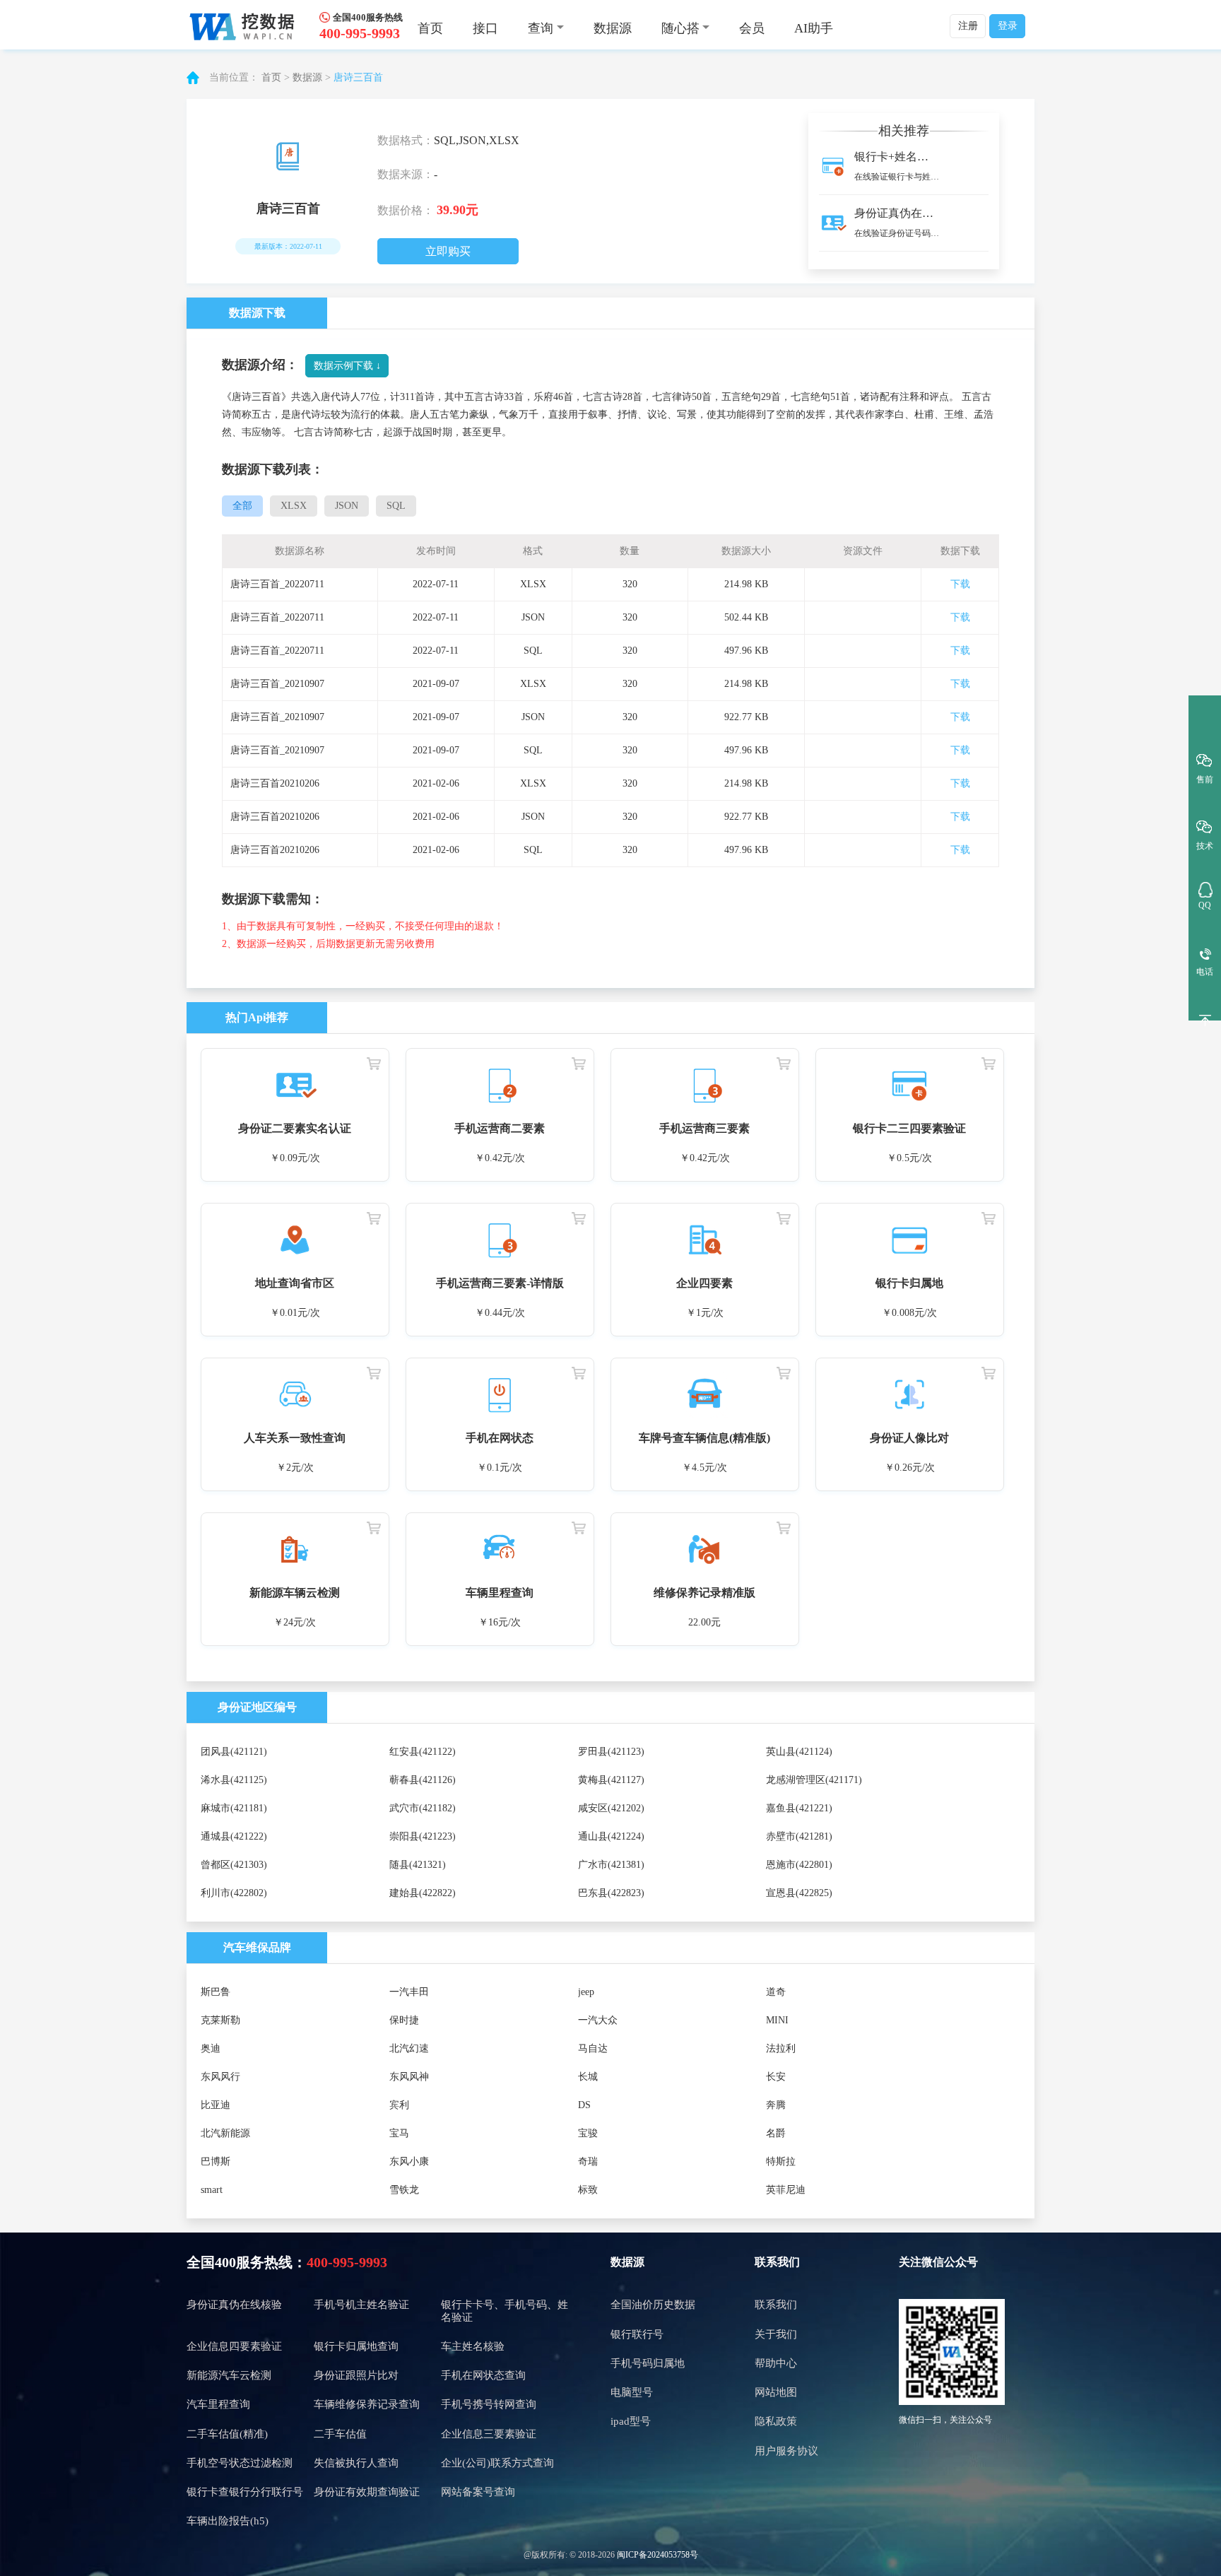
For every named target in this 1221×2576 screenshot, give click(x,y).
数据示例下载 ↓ (347, 366)
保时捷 (404, 2020)
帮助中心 (776, 2363)
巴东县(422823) (611, 1893)
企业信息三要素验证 (489, 2434)
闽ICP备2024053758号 (657, 2555)
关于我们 (776, 2334)
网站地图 (776, 2392)
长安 (776, 2077)
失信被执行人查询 (356, 2463)
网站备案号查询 (478, 2492)
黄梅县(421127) (611, 1780)
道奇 (776, 1992)
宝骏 (588, 2133)
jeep (586, 1992)
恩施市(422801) (799, 1865)
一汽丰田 (409, 1992)
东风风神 (409, 2077)
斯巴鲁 (216, 1992)
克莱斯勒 (220, 2020)
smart (212, 2190)
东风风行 (220, 2077)
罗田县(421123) (611, 1752)
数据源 (613, 28)
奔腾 (776, 2105)
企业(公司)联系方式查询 (497, 2463)
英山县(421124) (799, 1752)
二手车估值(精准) (227, 2434)
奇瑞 (588, 2162)
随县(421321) (418, 1865)
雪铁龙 (404, 2190)
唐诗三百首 (358, 77)
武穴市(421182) (423, 1808)
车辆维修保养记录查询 (367, 2404)
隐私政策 (776, 2421)
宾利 (399, 2105)
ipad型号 (631, 2421)
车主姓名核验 (473, 2346)
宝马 (399, 2133)
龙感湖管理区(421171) (814, 1780)
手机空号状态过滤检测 (240, 2463)
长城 (588, 2077)
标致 (588, 2190)
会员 (752, 28)
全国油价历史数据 (653, 2305)
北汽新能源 (225, 2133)
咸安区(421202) (611, 1808)
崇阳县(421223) (423, 1836)
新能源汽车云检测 (229, 2375)
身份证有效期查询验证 (367, 2492)
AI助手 (814, 28)
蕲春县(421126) (423, 1780)
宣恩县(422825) (799, 1893)
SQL (396, 506)
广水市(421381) (611, 1865)
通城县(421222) (234, 1836)
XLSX (294, 506)
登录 (1008, 26)
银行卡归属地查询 (356, 2346)
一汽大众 (598, 2020)
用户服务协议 (786, 2451)
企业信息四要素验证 (234, 2346)
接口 (485, 28)
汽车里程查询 (218, 2404)
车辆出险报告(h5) (228, 2521)
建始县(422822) (423, 1893)
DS (584, 2105)
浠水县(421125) (234, 1780)
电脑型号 (632, 2392)
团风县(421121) (234, 1752)
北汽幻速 (409, 2048)
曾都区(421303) (234, 1865)
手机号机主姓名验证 (361, 2305)
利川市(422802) (234, 1893)
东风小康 (409, 2162)
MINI (777, 2020)
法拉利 (781, 2048)
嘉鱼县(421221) (799, 1808)
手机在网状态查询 (483, 2375)
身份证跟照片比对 (356, 2375)
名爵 (776, 2133)
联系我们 (776, 2305)
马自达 (593, 2048)
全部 (242, 506)
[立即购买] (374, 1064)
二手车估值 (340, 2434)
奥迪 (211, 2048)
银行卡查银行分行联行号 (245, 2492)
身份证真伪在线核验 (234, 2305)
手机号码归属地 (648, 2363)
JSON (347, 506)
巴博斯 (216, 2162)
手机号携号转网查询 (489, 2404)
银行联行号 (637, 2334)
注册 (968, 26)
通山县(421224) (611, 1836)
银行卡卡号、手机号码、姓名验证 (505, 2311)
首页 (430, 28)
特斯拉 (781, 2162)
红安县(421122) (423, 1752)
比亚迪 (216, 2105)
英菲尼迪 (786, 2190)
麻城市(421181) (234, 1808)
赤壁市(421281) (799, 1836)
